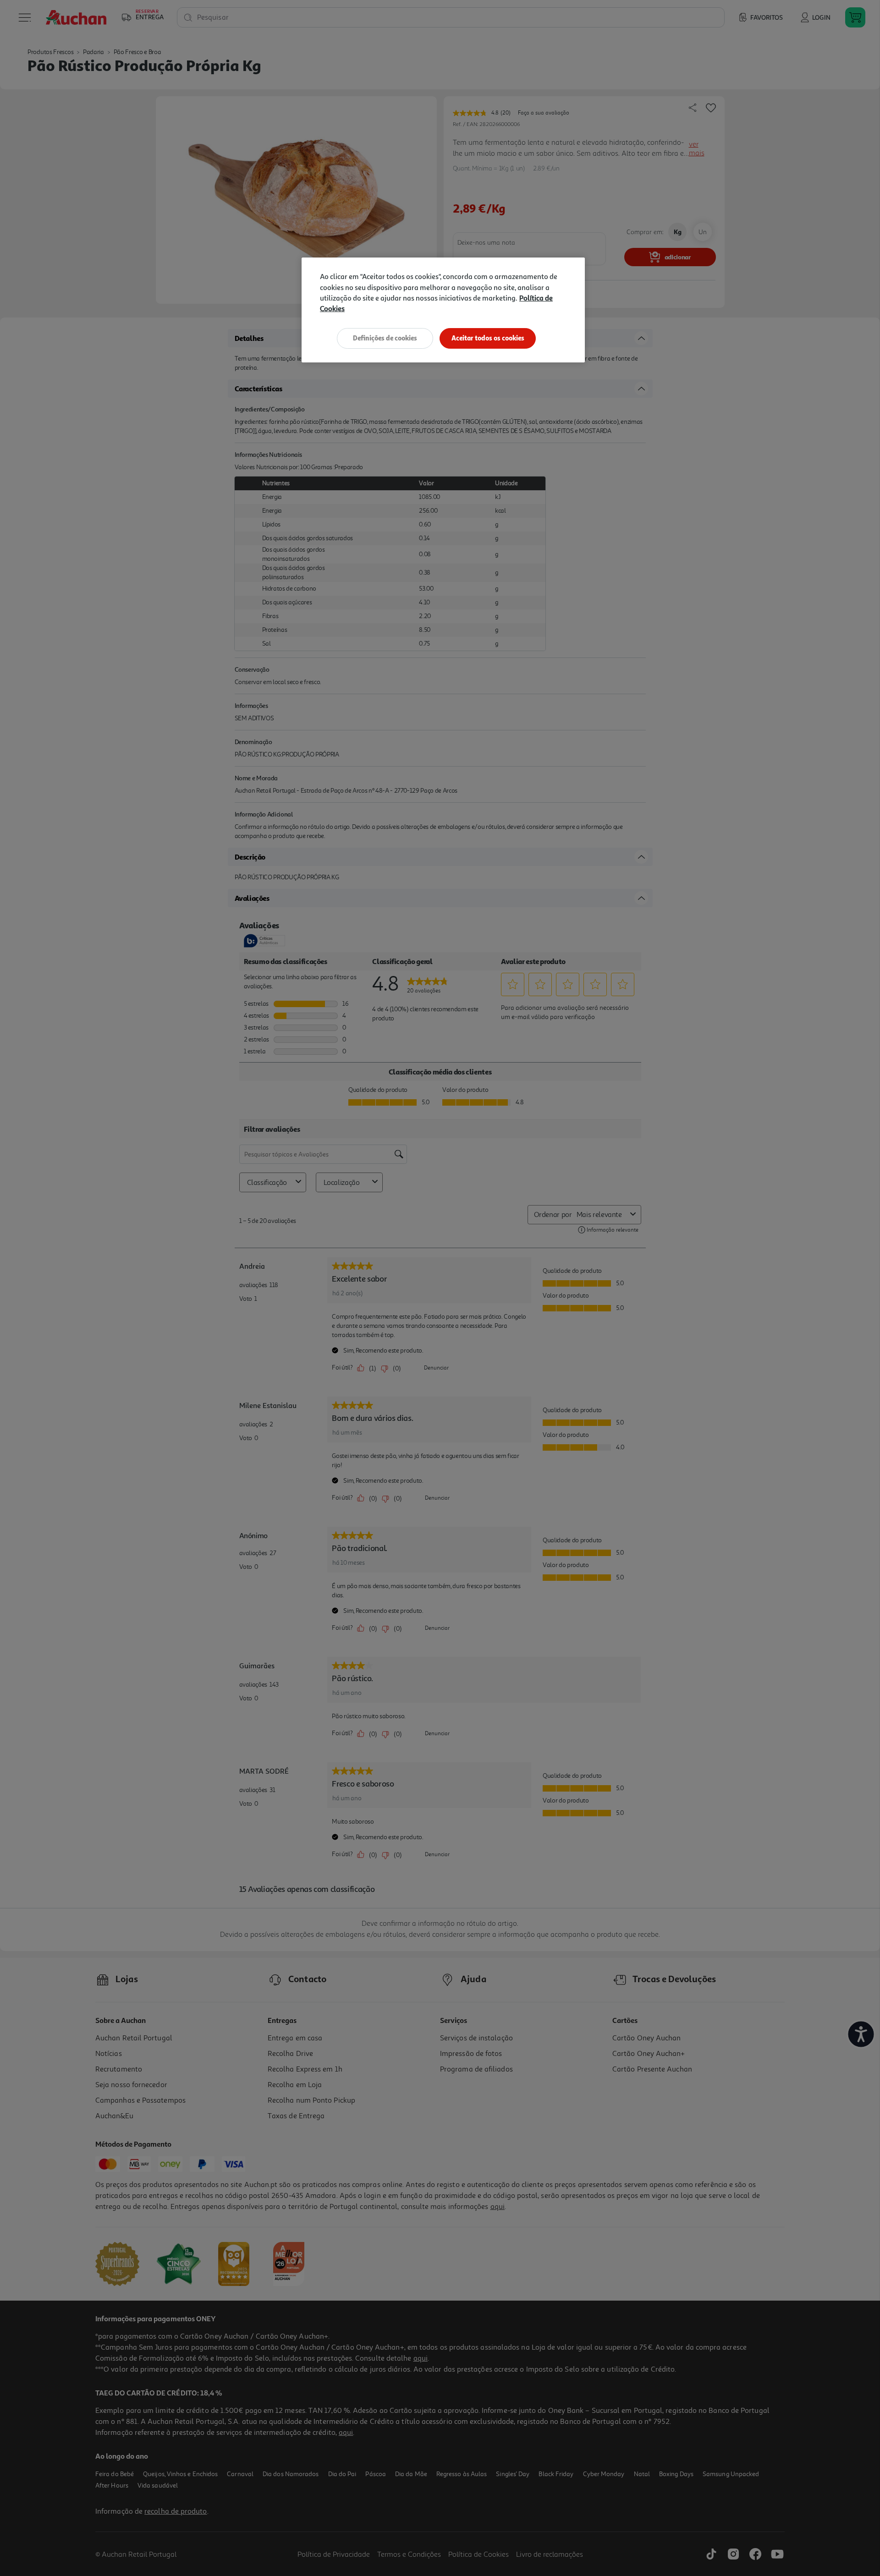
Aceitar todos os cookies (488, 338)
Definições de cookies (385, 338)
